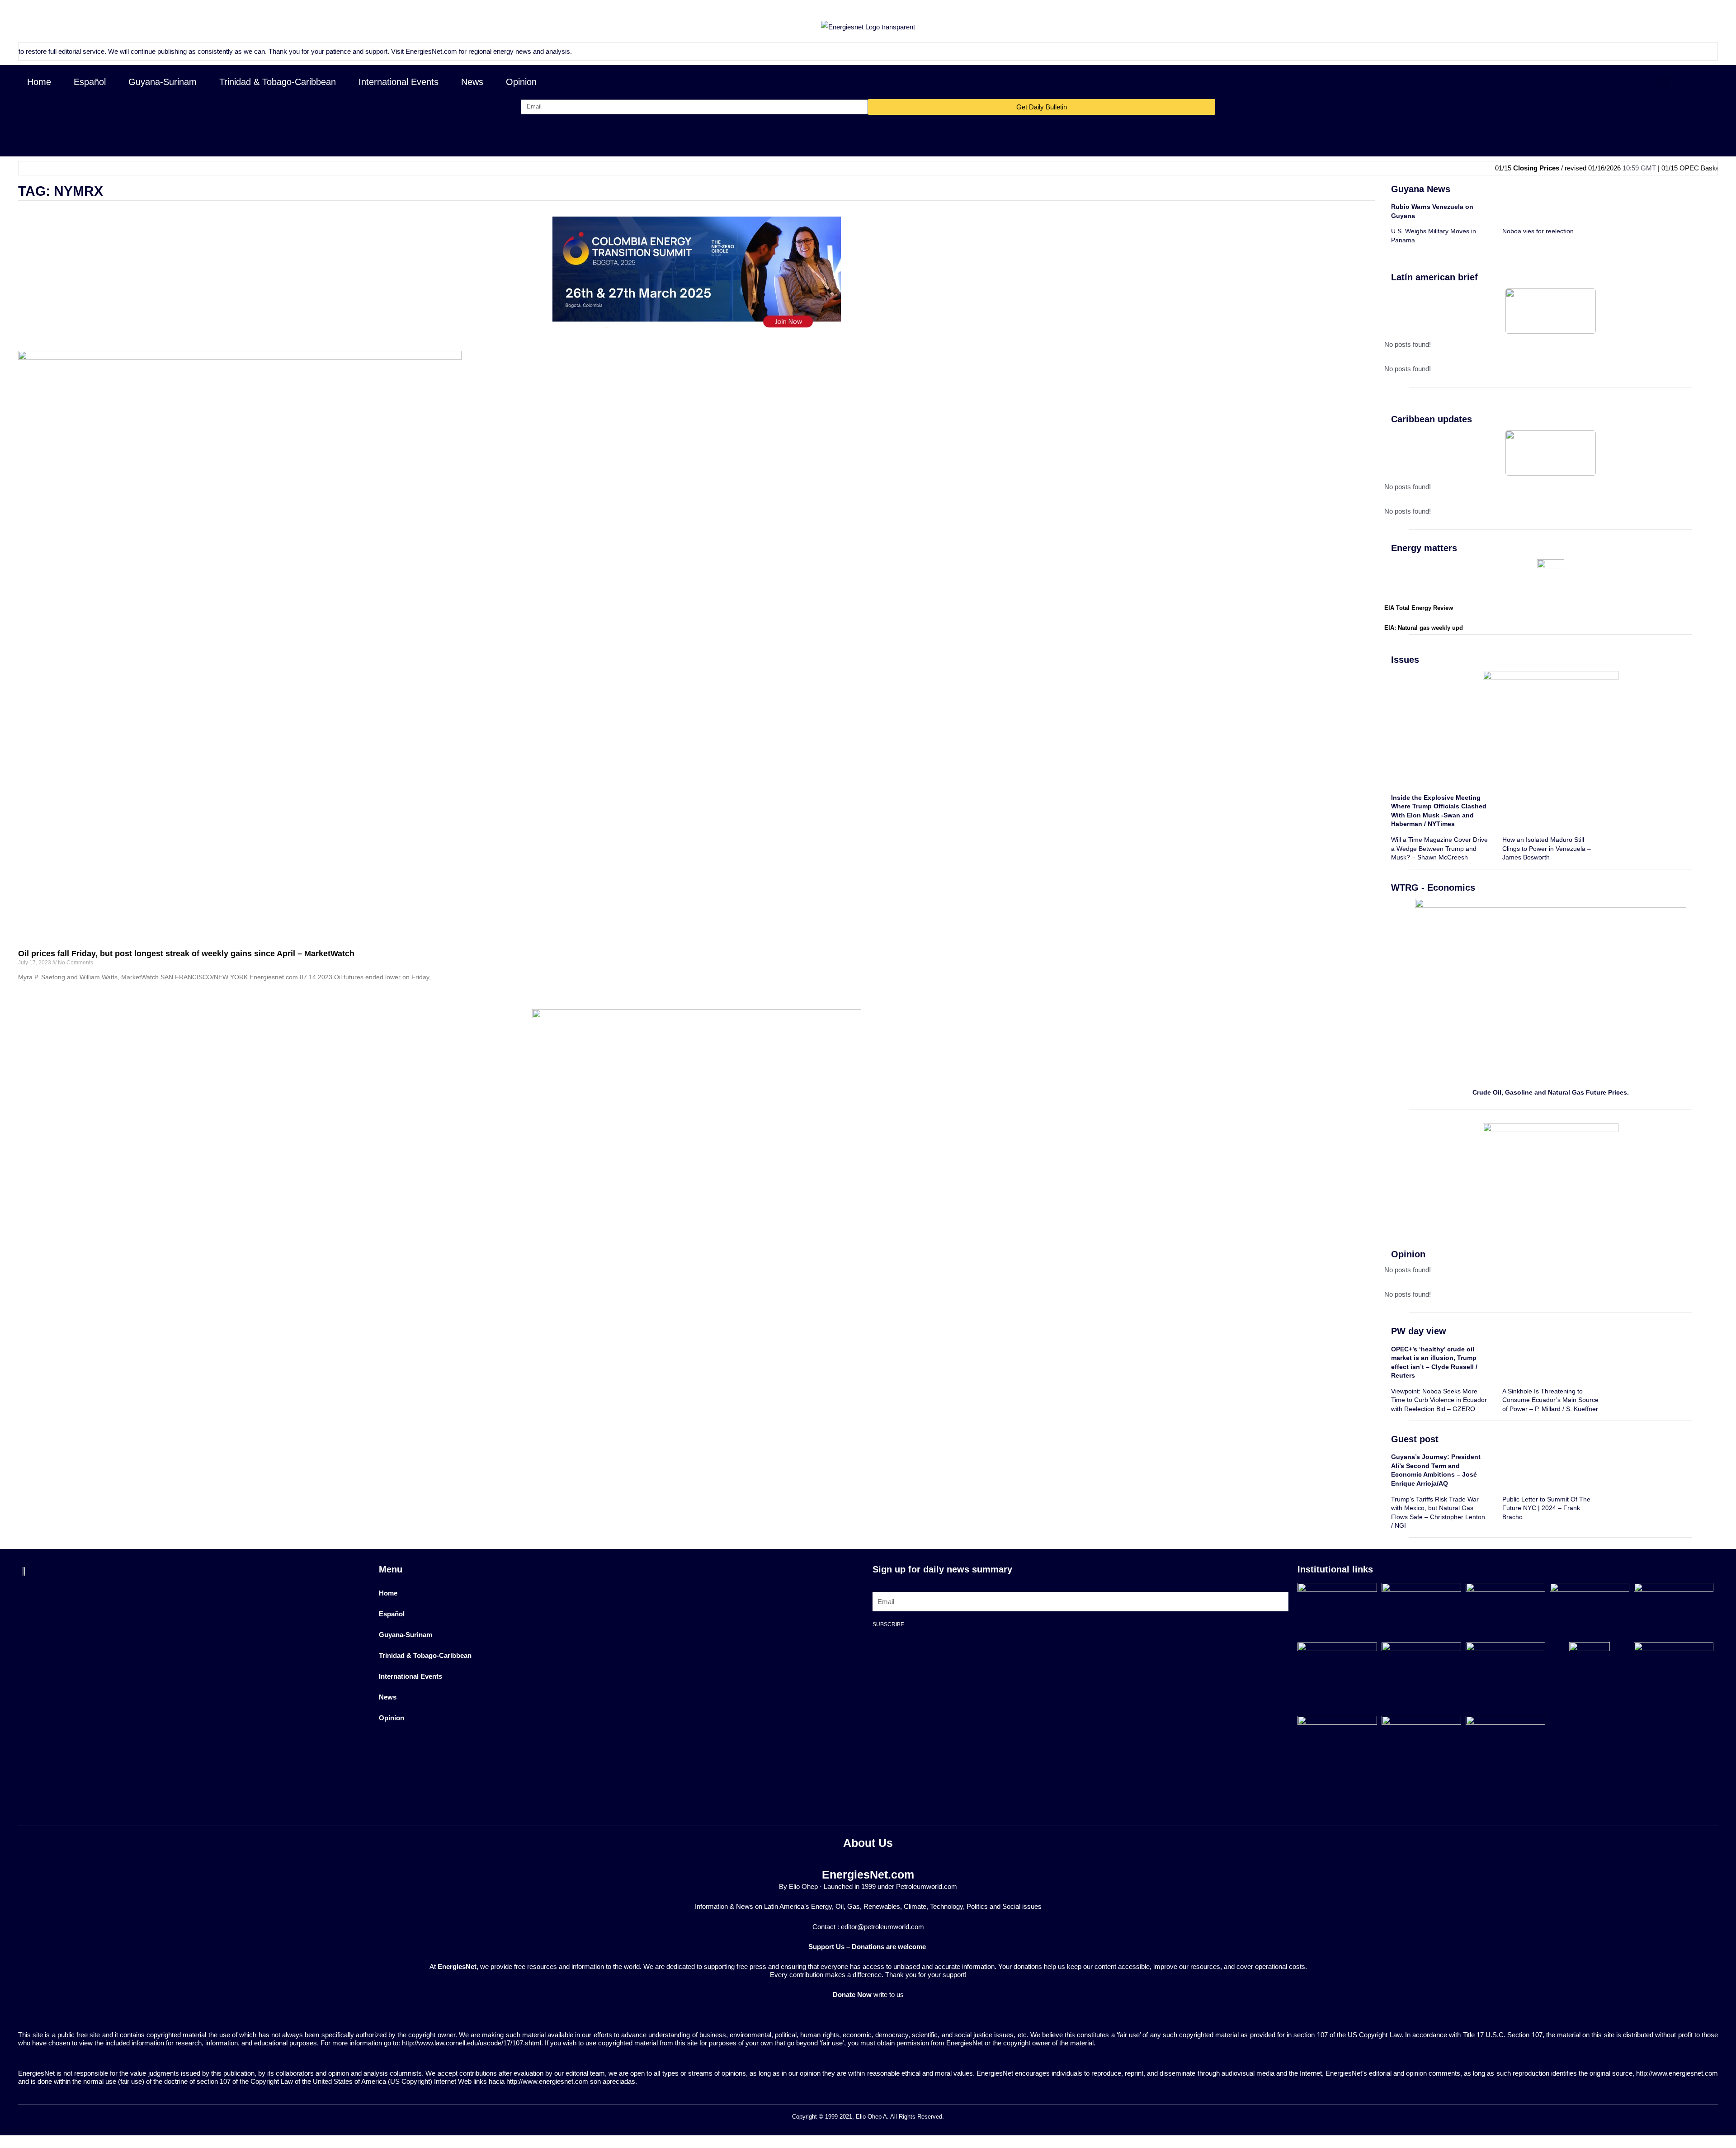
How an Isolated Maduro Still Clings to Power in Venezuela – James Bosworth (1547, 848)
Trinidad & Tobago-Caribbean (278, 82)
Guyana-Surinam (163, 82)
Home (39, 82)
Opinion (521, 82)
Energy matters (1424, 548)
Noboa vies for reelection (1538, 231)
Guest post (1415, 1439)
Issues (1405, 660)
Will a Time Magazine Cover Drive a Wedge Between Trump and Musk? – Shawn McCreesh (1439, 848)
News (472, 82)
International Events (399, 82)
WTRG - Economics (1433, 888)
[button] (1663, 82)
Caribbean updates (1432, 419)
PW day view (1419, 1331)
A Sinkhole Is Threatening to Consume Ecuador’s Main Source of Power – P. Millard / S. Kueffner (1550, 1400)
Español (90, 82)
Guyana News (1421, 189)
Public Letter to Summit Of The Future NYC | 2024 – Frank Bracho (1546, 1508)
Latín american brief (1434, 277)
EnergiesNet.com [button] (357, 51)
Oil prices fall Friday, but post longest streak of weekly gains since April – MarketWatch (186, 954)
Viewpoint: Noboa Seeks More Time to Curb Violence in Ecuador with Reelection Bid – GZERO (1439, 1400)
